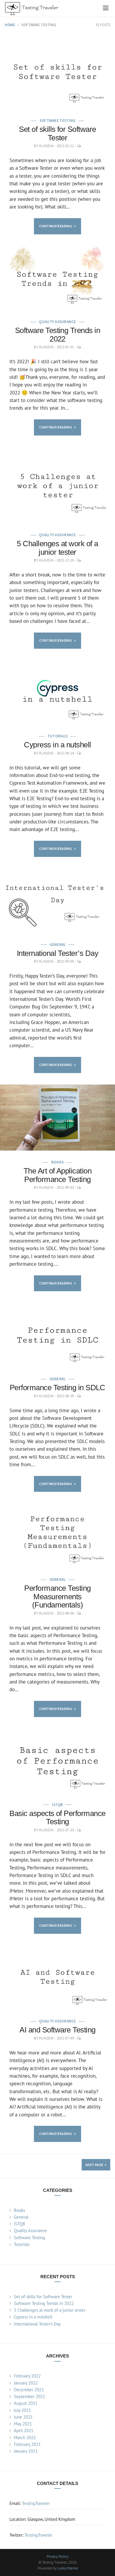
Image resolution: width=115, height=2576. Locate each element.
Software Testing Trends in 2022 (57, 335)
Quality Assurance (57, 322)
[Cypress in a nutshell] (57, 692)
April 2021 (24, 2430)
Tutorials (57, 736)
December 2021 (29, 2390)
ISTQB (57, 1805)
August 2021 (26, 2403)
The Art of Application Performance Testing (58, 1175)
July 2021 (22, 2410)
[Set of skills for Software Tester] (57, 71)
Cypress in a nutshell (57, 745)
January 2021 (26, 2451)
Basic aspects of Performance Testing (57, 1818)
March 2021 (25, 2438)
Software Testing (57, 121)
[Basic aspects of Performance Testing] (57, 1761)
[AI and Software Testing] (57, 1977)
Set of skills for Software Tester (57, 133)
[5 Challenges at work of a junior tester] (57, 485)
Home (10, 25)
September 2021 (29, 2396)
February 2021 (27, 2444)
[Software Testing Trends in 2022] (57, 278)
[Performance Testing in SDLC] (57, 1335)
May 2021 (23, 2424)
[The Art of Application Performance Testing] (57, 1118)
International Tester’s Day (57, 953)
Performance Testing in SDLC (57, 1388)
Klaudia (46, 146)
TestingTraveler (36, 2503)
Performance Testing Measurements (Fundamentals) (57, 1596)
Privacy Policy (57, 2556)
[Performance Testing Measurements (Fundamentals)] (57, 1536)
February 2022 (27, 2376)
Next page (94, 2165)
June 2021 (23, 2417)
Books (57, 1162)
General (58, 945)
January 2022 (26, 2383)
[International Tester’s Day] (57, 901)
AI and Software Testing (57, 2030)
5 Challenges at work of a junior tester (57, 548)
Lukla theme (68, 2568)
